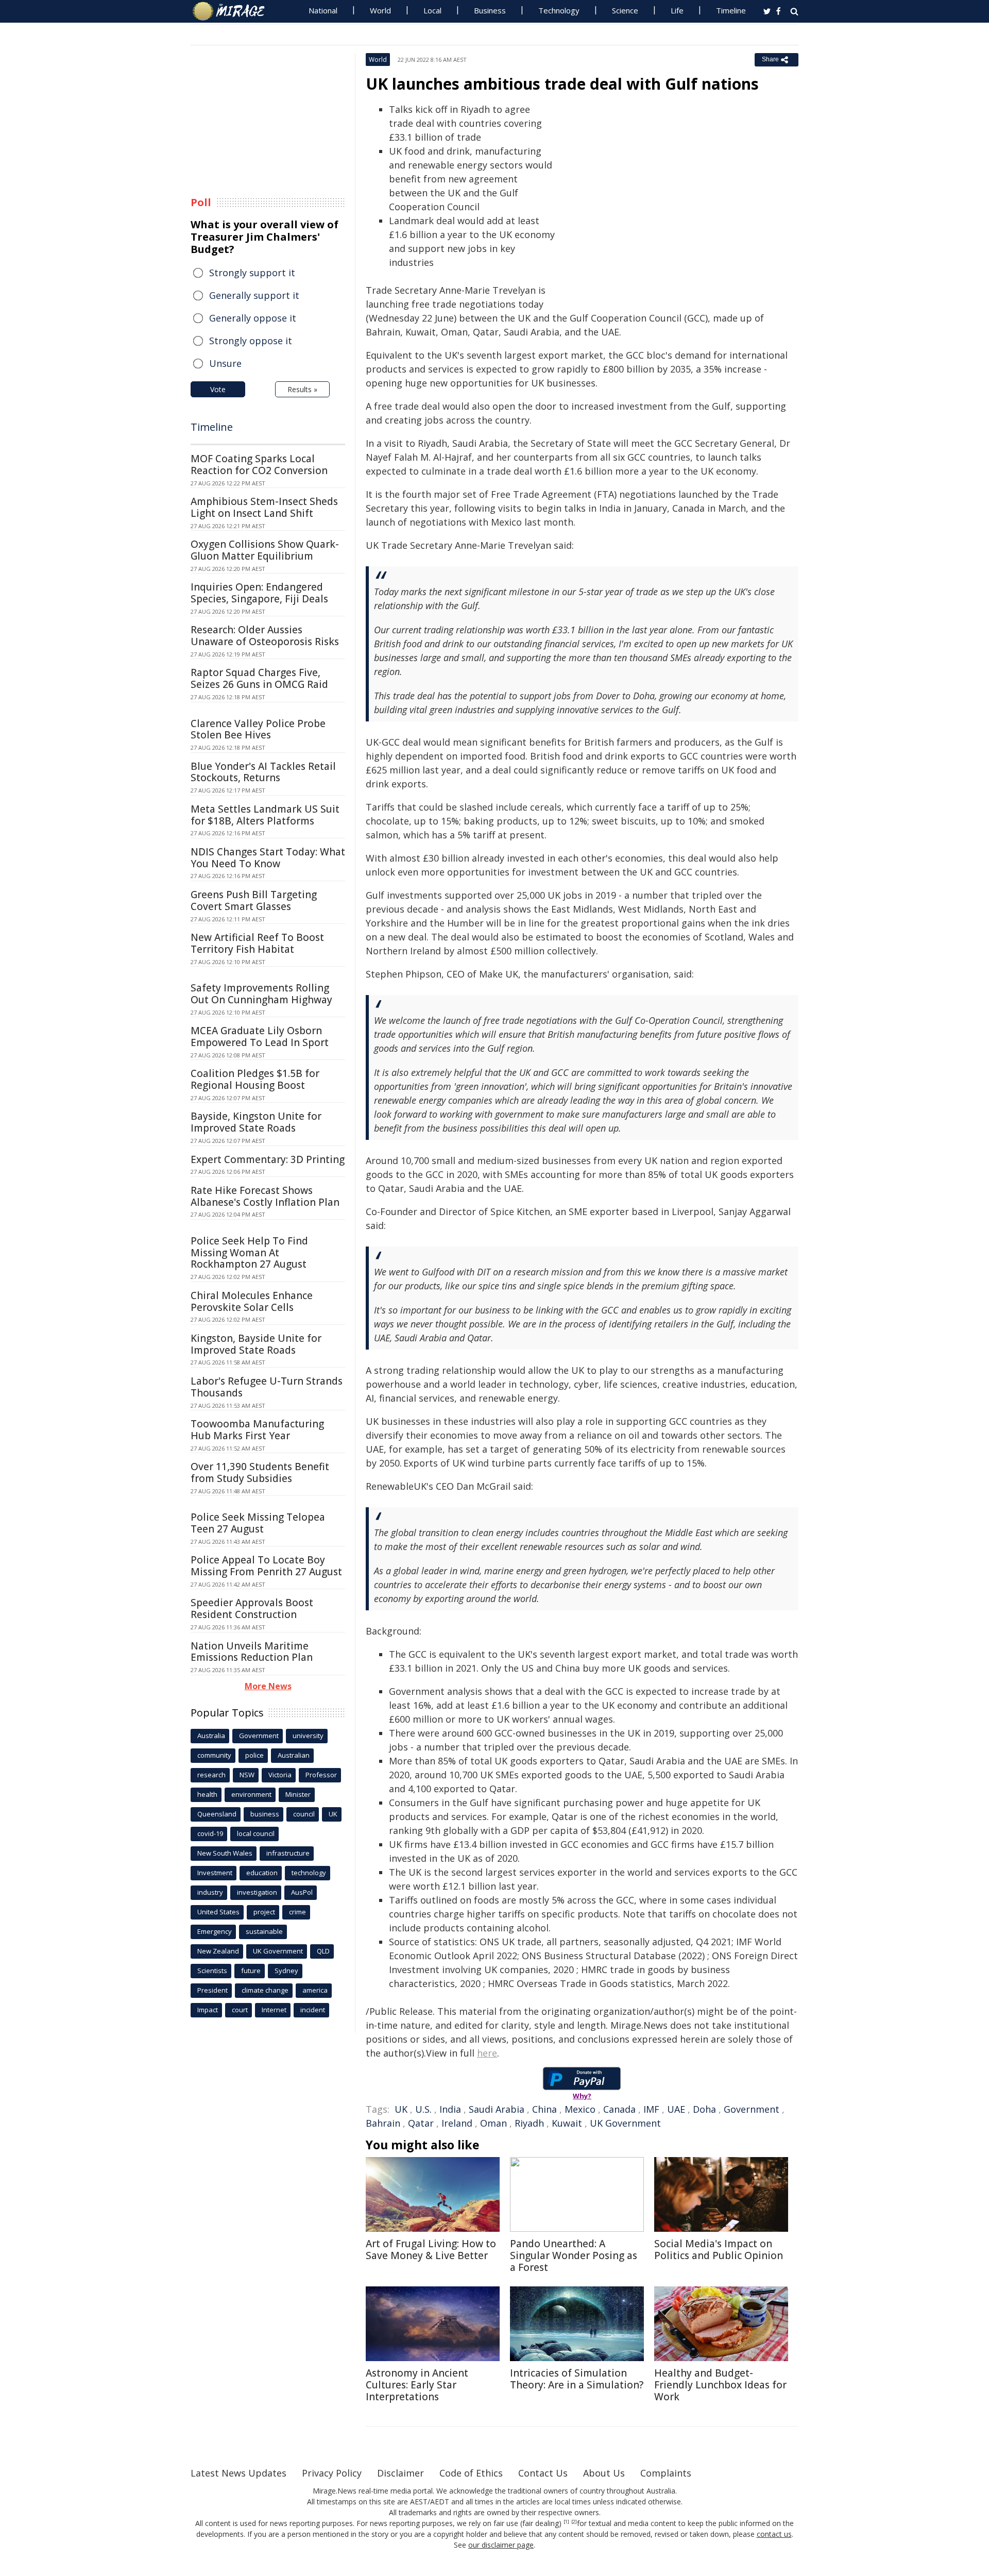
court (240, 2010)
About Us (604, 2473)
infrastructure (288, 1853)
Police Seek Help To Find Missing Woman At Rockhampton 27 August (249, 1253)
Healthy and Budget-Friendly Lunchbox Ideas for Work (720, 2385)
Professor (321, 1775)
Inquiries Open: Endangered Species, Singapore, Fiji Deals (259, 593)
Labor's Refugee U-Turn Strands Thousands (267, 1387)
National (323, 10)
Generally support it (254, 295)
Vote (218, 389)
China (544, 2109)
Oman (493, 2123)
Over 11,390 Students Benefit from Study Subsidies (260, 1472)
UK (401, 2109)
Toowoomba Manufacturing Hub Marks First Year (257, 1430)
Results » (302, 389)
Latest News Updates (238, 2473)
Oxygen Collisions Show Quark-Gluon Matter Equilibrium (265, 550)
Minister (298, 1794)
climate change (265, 1990)
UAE (676, 2109)
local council (256, 1833)
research (211, 1775)
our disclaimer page (501, 2545)
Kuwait (567, 2123)
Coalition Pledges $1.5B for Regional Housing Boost (255, 1079)
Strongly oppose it (251, 341)
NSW (247, 1775)
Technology (559, 10)
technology (309, 1873)
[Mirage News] (234, 11)
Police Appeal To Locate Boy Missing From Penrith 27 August (266, 1566)
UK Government (625, 2123)
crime (297, 1912)
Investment (215, 1873)
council (304, 1814)
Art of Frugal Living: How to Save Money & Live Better (431, 2250)
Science (625, 10)
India (450, 2109)
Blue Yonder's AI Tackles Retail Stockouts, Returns (263, 772)
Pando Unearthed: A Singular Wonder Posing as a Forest (574, 2255)
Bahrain (383, 2123)
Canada (619, 2109)
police (254, 1755)
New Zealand (218, 1951)
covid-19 (210, 1833)
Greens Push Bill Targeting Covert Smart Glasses (254, 900)
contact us (774, 2534)
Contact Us (543, 2473)
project (264, 1912)
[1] (566, 2522)
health (207, 1794)
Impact (208, 2010)
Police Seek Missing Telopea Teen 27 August (258, 1523)
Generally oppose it (253, 318)
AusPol (302, 1892)
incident (313, 2010)
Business (490, 10)
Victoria (280, 1775)
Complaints (666, 2473)
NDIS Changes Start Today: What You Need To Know (268, 858)
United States (218, 1912)
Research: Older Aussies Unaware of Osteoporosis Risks (265, 636)
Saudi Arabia (497, 2109)
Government (752, 2109)
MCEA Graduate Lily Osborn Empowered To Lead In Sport (260, 1037)
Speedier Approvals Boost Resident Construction (252, 1609)
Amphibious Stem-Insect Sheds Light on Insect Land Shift (264, 507)
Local (432, 10)
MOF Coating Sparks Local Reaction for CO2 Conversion (259, 465)
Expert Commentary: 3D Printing (268, 1159)
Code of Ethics (471, 2473)
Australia (211, 1736)
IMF (651, 2109)
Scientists (212, 1971)
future (251, 1971)
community (214, 1755)
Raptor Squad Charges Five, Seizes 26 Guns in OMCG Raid (259, 678)
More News (268, 1686)
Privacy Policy (332, 2473)
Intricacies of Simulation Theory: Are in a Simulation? (577, 2379)
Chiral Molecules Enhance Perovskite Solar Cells (252, 1301)
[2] (574, 2522)
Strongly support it (252, 273)
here (487, 2053)
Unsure (225, 363)
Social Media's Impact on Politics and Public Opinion (719, 2250)
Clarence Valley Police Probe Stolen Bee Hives (258, 729)
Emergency (215, 1931)
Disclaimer (400, 2473)
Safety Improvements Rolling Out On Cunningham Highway (261, 994)
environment (251, 1794)
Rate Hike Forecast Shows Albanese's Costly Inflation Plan (265, 1196)
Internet (274, 2010)
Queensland (217, 1814)
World (380, 10)
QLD (323, 1951)
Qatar (421, 2123)
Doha (704, 2109)
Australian (294, 1755)
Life (677, 10)
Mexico (580, 2109)
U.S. (423, 2109)
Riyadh (529, 2123)
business (265, 1814)
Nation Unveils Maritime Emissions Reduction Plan (252, 1652)
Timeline (731, 10)
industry (210, 1892)
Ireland (457, 2123)
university (308, 1736)
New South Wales (225, 1853)
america (315, 1990)
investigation (257, 1892)
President (212, 1990)
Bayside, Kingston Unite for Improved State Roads (256, 1122)
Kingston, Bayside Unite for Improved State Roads (256, 1344)
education (262, 1873)
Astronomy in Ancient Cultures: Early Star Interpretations (417, 2385)
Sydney (286, 1971)
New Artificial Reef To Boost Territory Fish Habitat (257, 943)
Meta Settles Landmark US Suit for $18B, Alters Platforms (265, 815)
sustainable (264, 1931)
